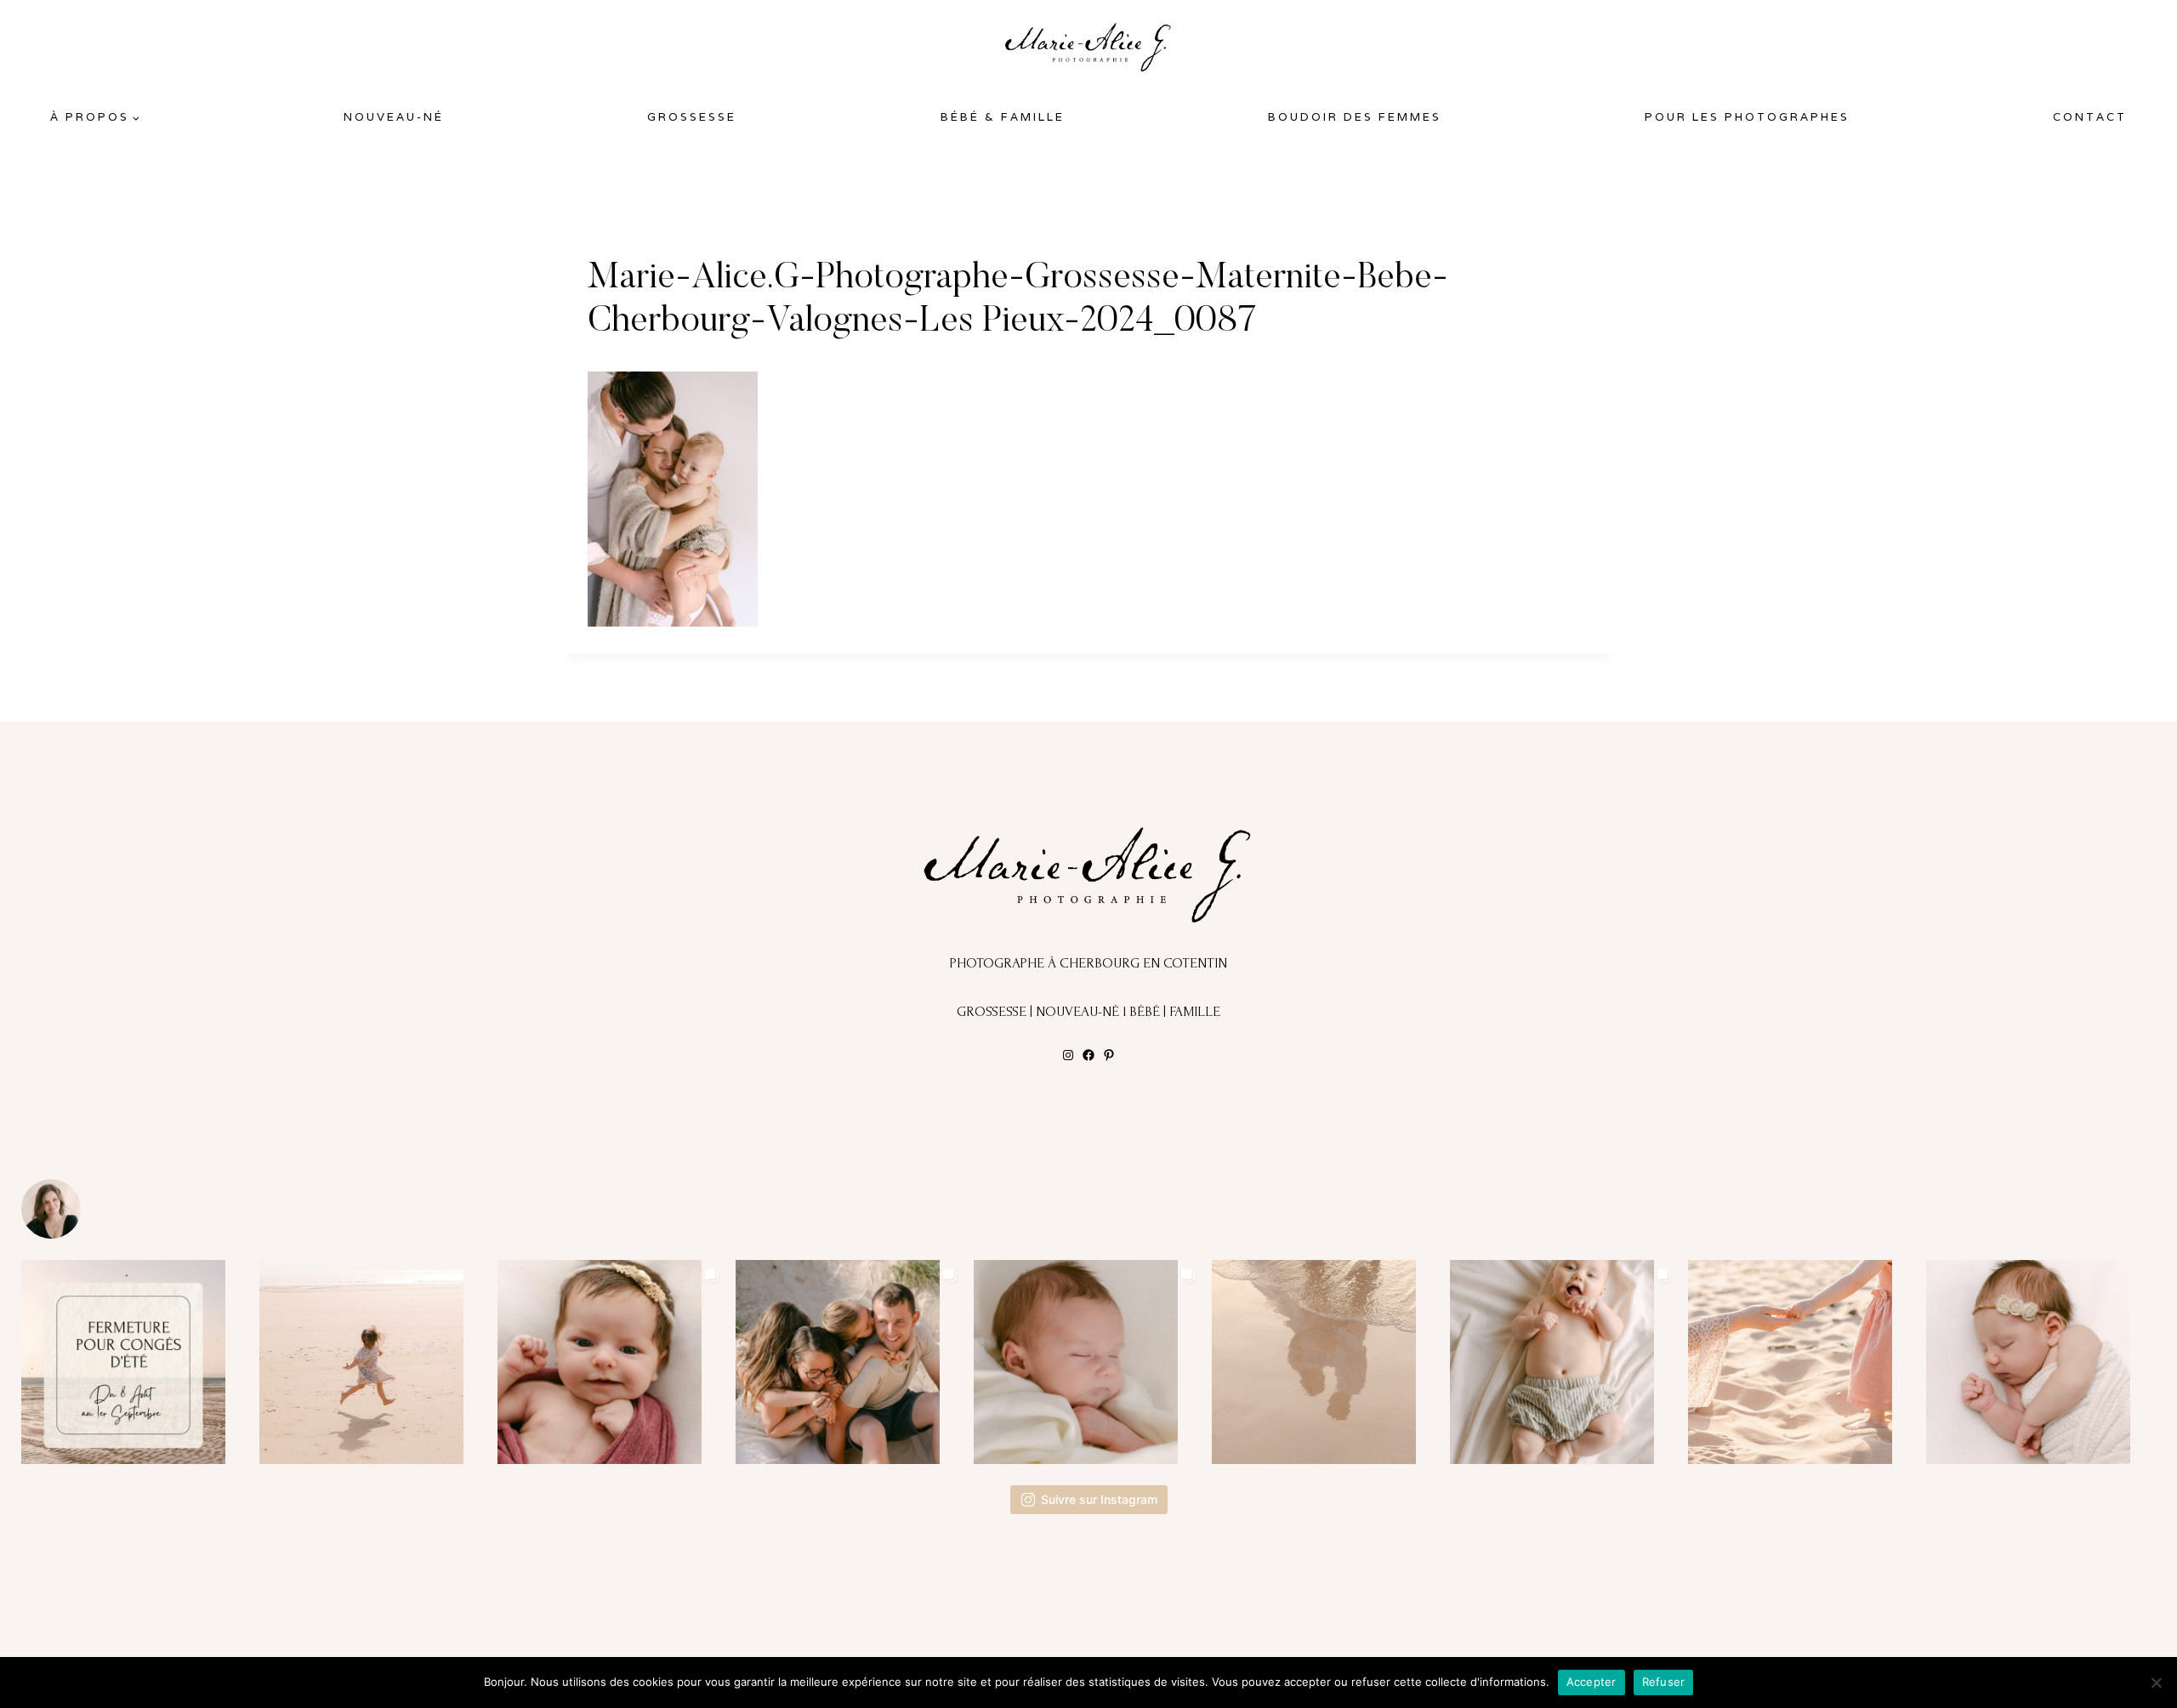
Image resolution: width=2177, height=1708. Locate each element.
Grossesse (692, 117)
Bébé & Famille (1003, 117)
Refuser (1664, 1682)
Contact (2090, 117)
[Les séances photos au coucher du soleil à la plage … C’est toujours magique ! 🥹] (1327, 1362)
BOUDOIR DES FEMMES (1355, 117)
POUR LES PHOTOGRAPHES (1747, 117)
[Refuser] (2156, 1682)
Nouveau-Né (394, 117)
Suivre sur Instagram (1099, 1499)
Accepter (1592, 1682)
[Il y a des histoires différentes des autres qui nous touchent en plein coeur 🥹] (612, 1362)
